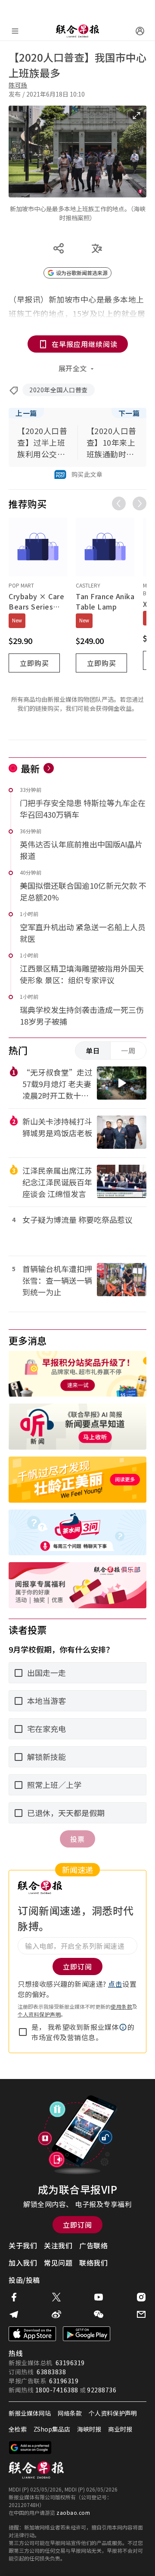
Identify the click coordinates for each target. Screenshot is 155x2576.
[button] (123, 2027)
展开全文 (73, 368)
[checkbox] (23, 2032)
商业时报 (120, 2429)
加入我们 (23, 2263)
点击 (115, 1984)
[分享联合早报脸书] (14, 2297)
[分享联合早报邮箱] (141, 2314)
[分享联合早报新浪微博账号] (56, 2314)
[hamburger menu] (15, 31)
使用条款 (121, 2006)
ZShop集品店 (52, 2429)
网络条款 (70, 2413)
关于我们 (23, 2245)
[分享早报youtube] (99, 2297)
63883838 (51, 2372)
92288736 (102, 2390)
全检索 (18, 2429)
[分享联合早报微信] (99, 2314)
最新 (30, 768)
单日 (93, 1050)
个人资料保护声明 (39, 2014)
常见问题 (58, 2263)
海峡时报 (89, 2429)
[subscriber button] (140, 31)
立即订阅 (77, 2225)
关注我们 (58, 2245)
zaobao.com (73, 2512)
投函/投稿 (24, 2280)
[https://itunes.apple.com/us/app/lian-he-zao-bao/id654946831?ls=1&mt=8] (32, 2334)
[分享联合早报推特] (56, 2297)
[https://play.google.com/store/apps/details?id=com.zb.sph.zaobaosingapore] (87, 2334)
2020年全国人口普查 (59, 390)
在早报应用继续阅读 (85, 344)
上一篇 (26, 413)
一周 (128, 1050)
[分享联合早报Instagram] (141, 2297)
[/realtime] (49, 768)
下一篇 (129, 413)
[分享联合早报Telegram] (14, 2314)
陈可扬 (18, 85)
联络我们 (93, 2263)
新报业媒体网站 (30, 2413)
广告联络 (93, 2245)
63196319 (70, 2363)
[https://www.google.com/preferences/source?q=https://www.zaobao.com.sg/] (30, 2448)
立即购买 (34, 663)
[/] (77, 31)
